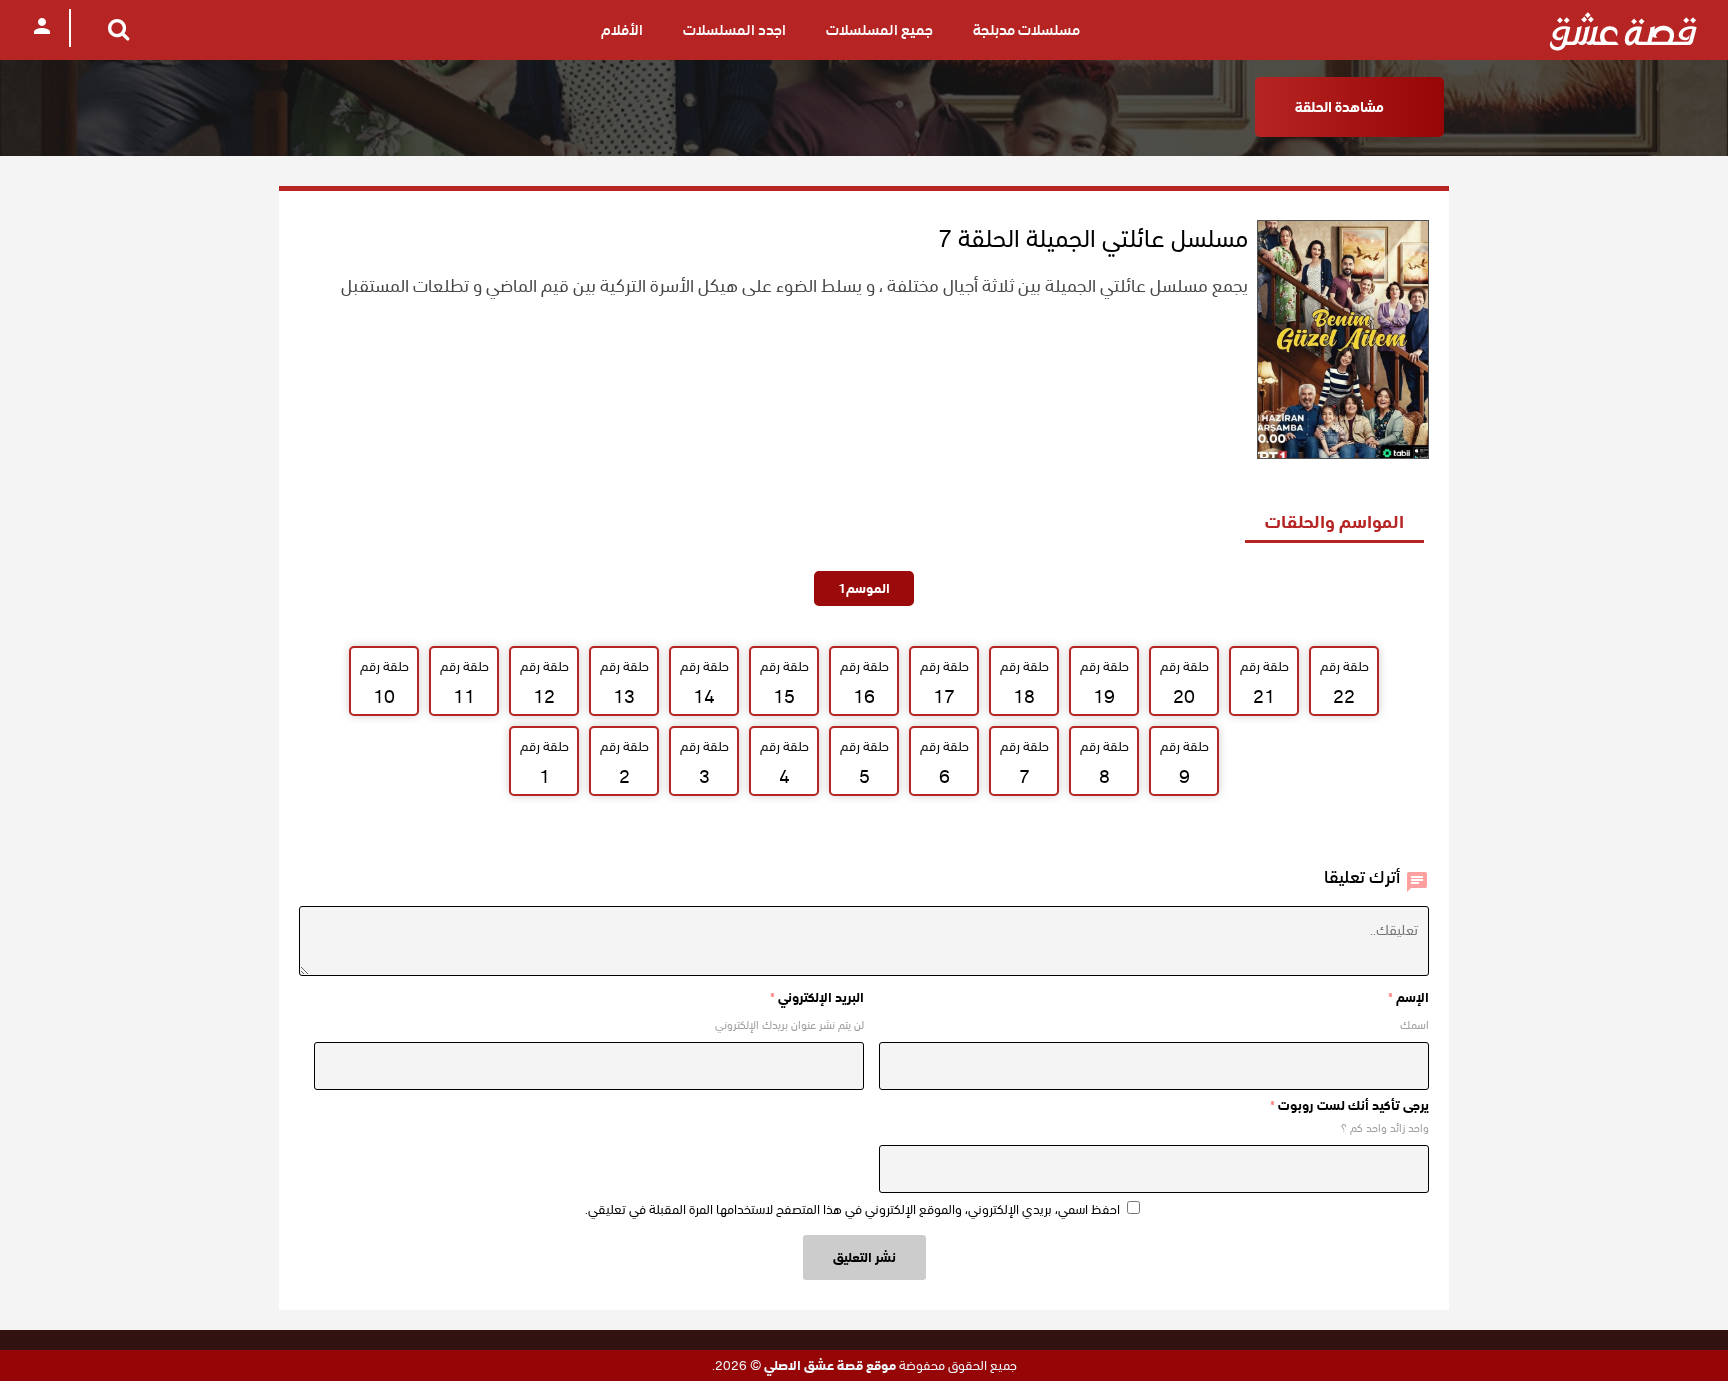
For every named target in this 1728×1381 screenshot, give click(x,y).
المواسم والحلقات (1334, 521)
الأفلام (622, 30)
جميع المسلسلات (879, 30)
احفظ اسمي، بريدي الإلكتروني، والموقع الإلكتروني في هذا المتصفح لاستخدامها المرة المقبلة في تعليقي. (852, 1209)
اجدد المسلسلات (734, 30)
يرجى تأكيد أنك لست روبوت (1349, 1105)
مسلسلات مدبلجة (1026, 30)
